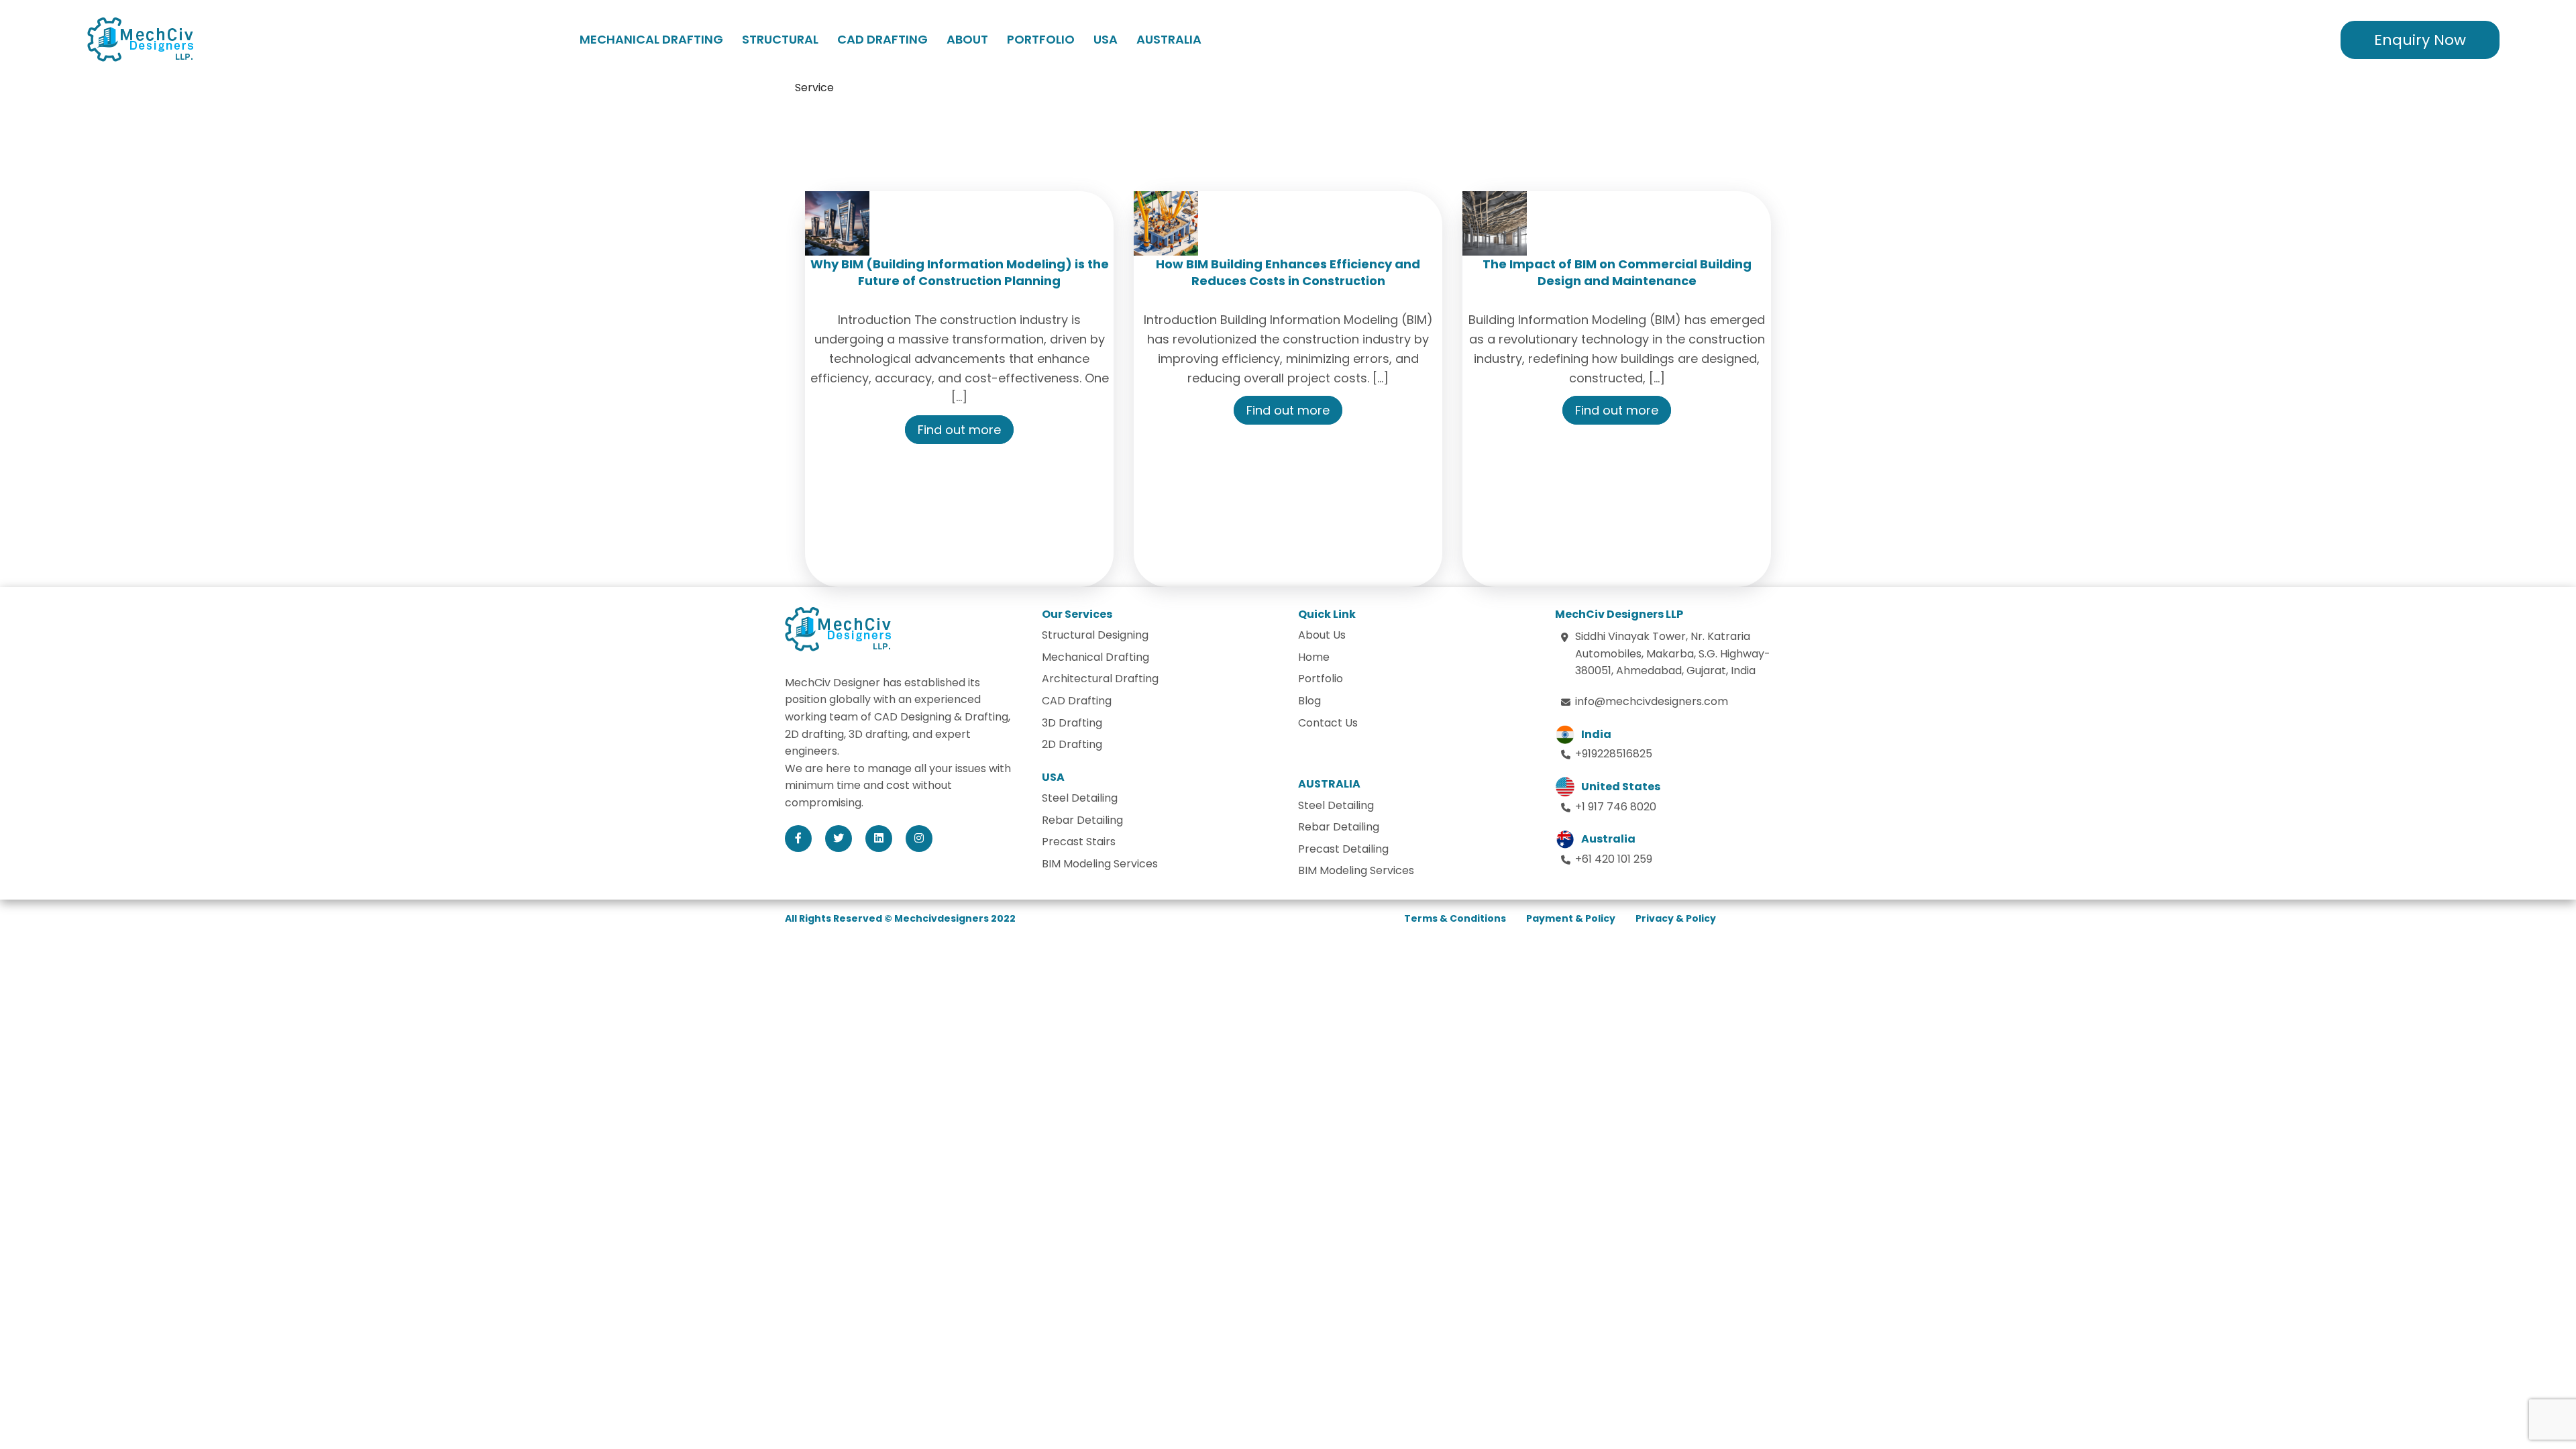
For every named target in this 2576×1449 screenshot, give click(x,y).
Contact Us (1328, 723)
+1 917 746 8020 (1616, 807)
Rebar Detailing (1082, 820)
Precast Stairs (1079, 842)
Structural (780, 39)
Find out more (959, 430)
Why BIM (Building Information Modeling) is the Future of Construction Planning (960, 272)
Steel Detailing (1080, 798)
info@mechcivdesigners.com (1652, 701)
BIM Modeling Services (1100, 864)
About (967, 39)
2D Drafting (1072, 744)
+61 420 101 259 (1614, 859)
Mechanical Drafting (651, 39)
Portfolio (1041, 39)
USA (1106, 39)
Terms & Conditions (1455, 918)
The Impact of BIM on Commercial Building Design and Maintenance (1617, 272)
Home (1314, 657)
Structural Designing (1095, 635)
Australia (1169, 39)
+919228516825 (1614, 754)
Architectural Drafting (1100, 679)
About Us (1322, 635)
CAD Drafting (882, 39)
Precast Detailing (1343, 849)
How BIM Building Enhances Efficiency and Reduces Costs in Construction (1288, 272)
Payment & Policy (1571, 918)
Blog (1309, 701)
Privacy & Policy (1676, 918)
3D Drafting (1072, 723)
